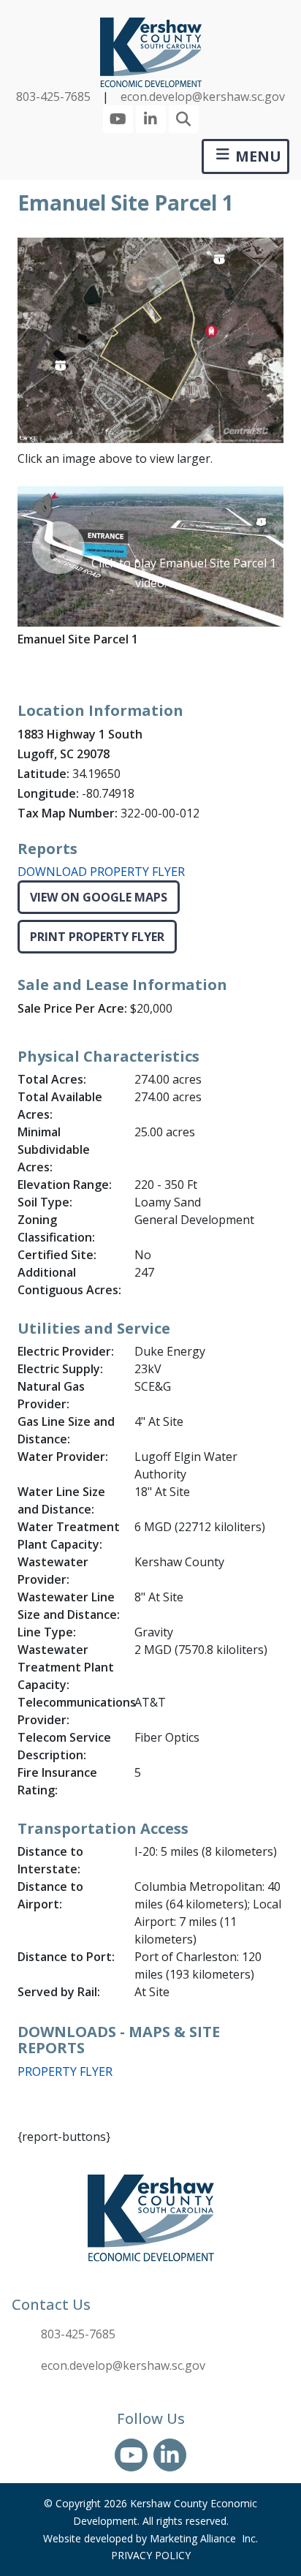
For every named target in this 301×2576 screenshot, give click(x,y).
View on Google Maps (99, 897)
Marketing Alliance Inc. (204, 2538)
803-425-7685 (53, 97)
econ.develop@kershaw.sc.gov (203, 97)
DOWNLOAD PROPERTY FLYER (101, 872)
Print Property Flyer (97, 937)
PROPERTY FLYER (65, 2071)
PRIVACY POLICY (151, 2555)
